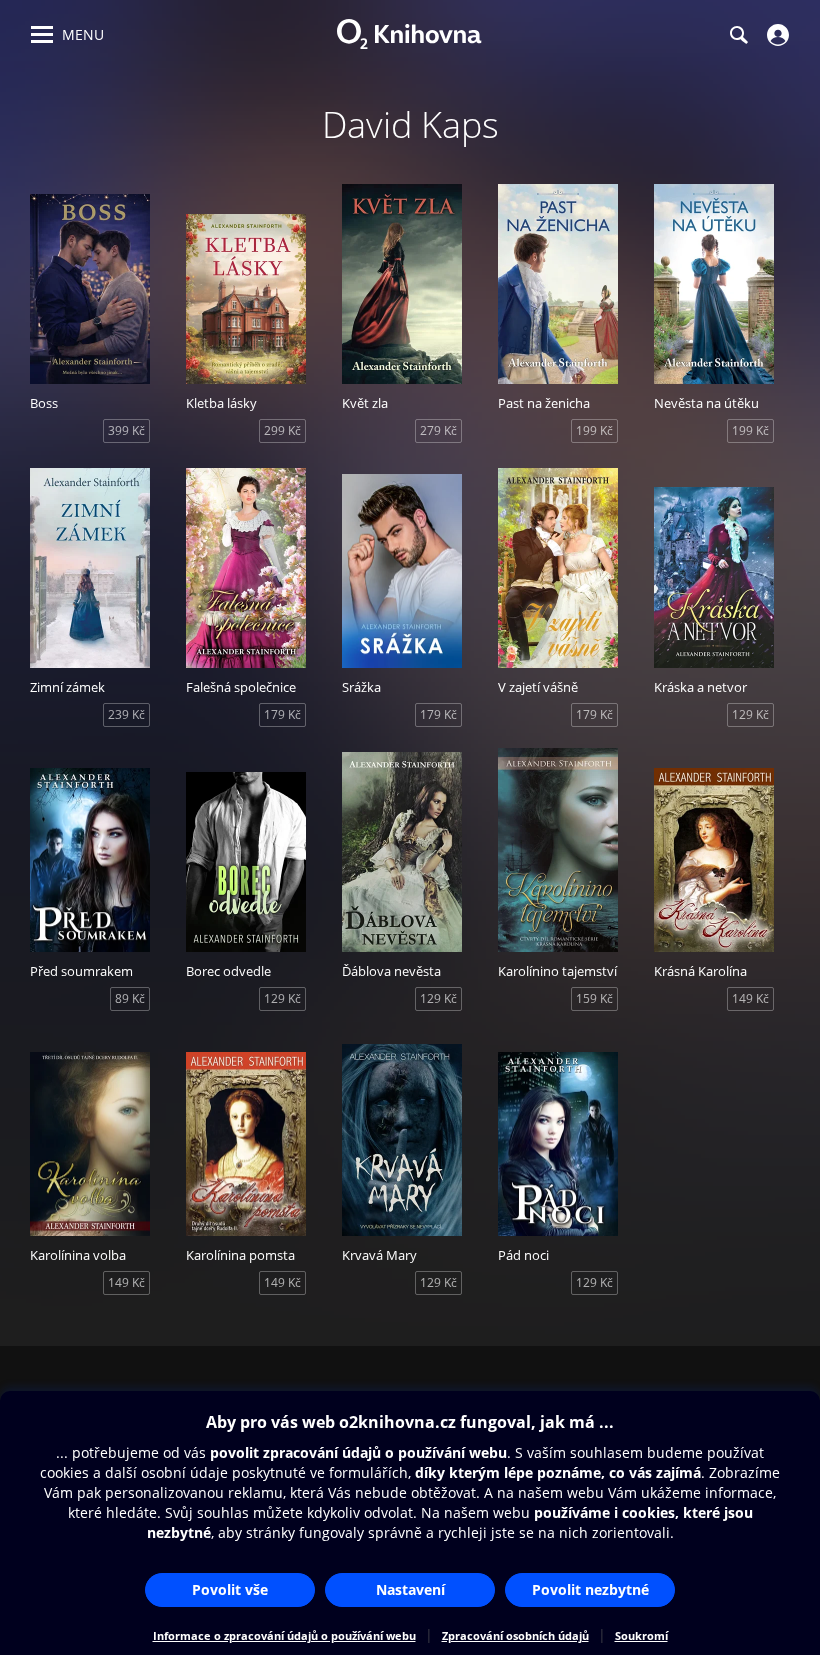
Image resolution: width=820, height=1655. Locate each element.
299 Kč (282, 430)
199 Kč (594, 430)
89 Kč (130, 998)
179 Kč (282, 714)
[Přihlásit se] (775, 35)
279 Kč (438, 430)
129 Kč (750, 714)
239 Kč (126, 714)
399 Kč (126, 430)
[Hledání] (738, 35)
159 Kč (594, 998)
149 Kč (750, 998)
